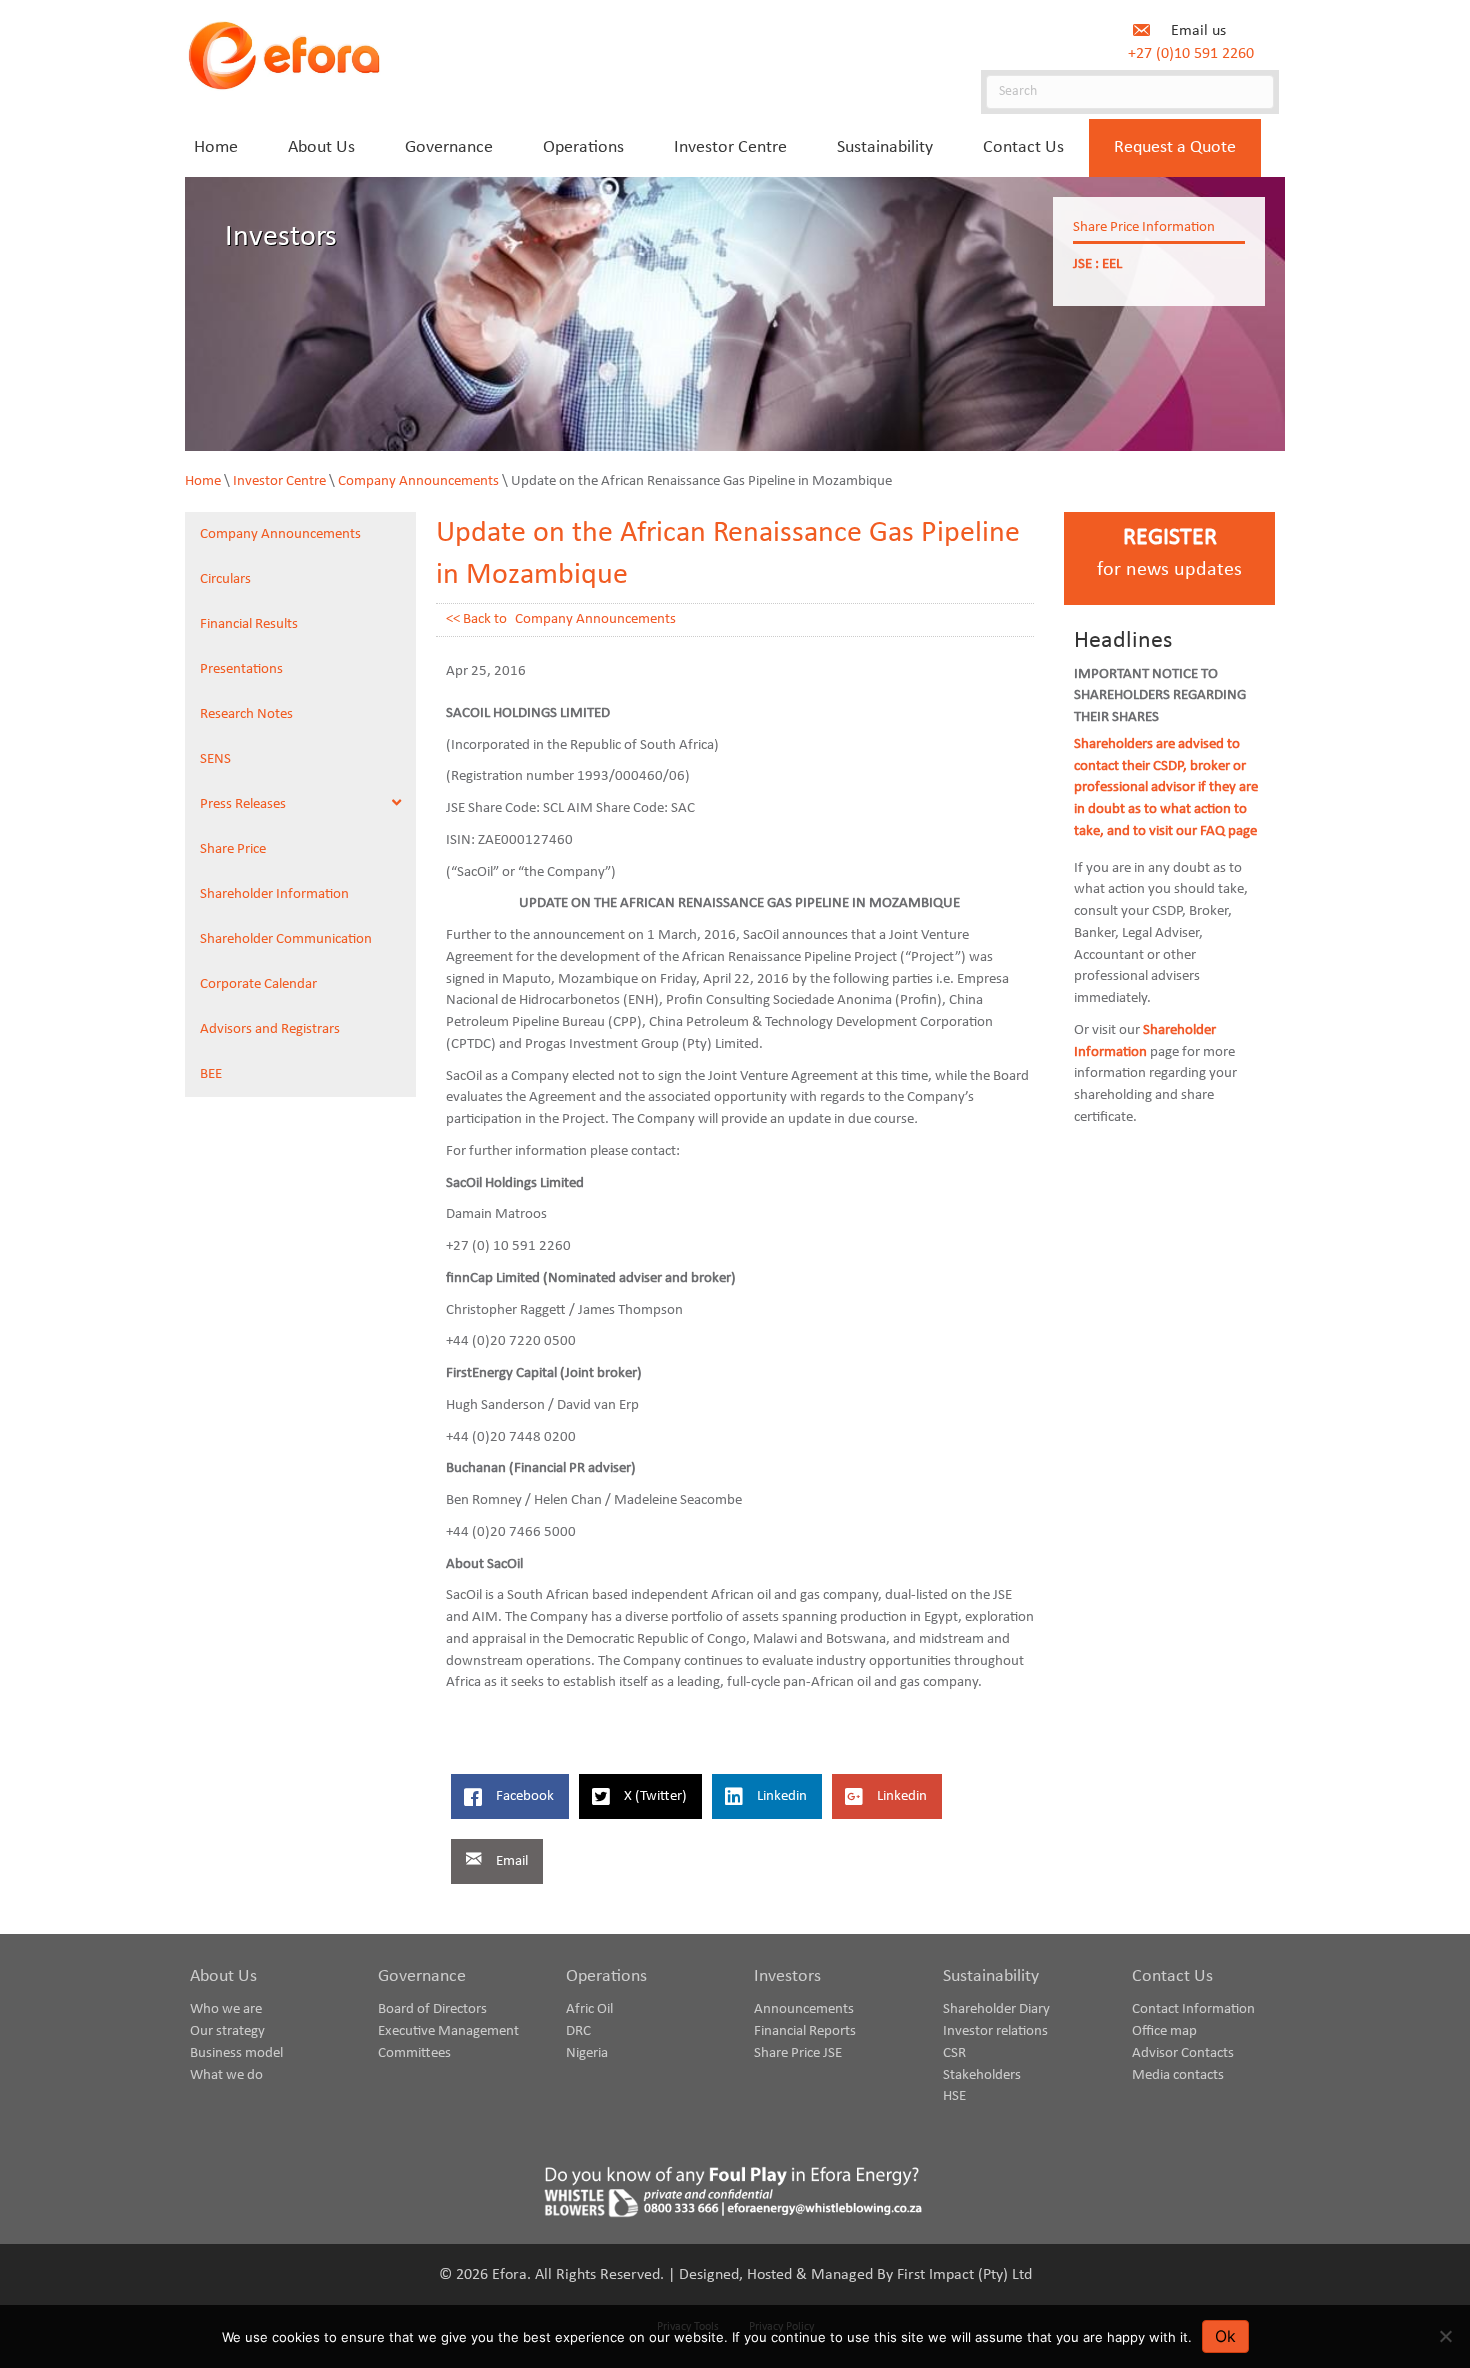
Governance (422, 1976)
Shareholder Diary (996, 2009)
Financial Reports (805, 2031)
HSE (954, 2096)
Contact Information (1193, 2009)
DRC (578, 2031)
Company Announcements (418, 481)
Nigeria (587, 2053)
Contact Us (1172, 1976)
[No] (1445, 2336)
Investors (787, 1976)
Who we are (226, 2009)
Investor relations (995, 2031)
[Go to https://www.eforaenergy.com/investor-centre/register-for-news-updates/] (1169, 558)
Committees (414, 2053)
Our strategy (227, 2031)
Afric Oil (589, 2009)
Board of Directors (432, 2009)
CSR (954, 2053)
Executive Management (448, 2031)
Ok (1225, 2336)
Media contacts (1178, 2075)
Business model (236, 2053)
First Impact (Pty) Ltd (964, 2275)
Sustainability (991, 1976)
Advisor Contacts (1183, 2053)
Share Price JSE (798, 2053)
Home (203, 481)
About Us (223, 1976)
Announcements (804, 2009)
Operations (606, 1976)
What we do (226, 2075)
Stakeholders (982, 2075)
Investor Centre (279, 481)
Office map (1164, 2031)
